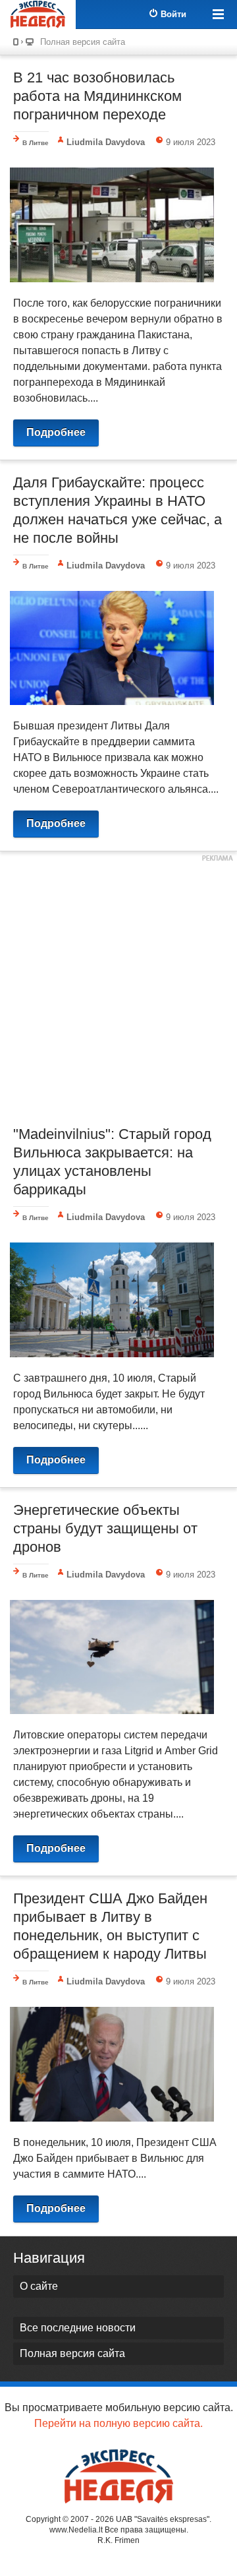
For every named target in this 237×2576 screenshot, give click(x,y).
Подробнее (56, 432)
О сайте (39, 2286)
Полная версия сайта (83, 42)
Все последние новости (78, 2328)
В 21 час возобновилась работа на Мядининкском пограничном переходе (97, 96)
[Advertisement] (118, 987)
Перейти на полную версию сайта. (118, 2423)
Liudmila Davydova (106, 142)
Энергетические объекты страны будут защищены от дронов (105, 1528)
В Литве (36, 143)
